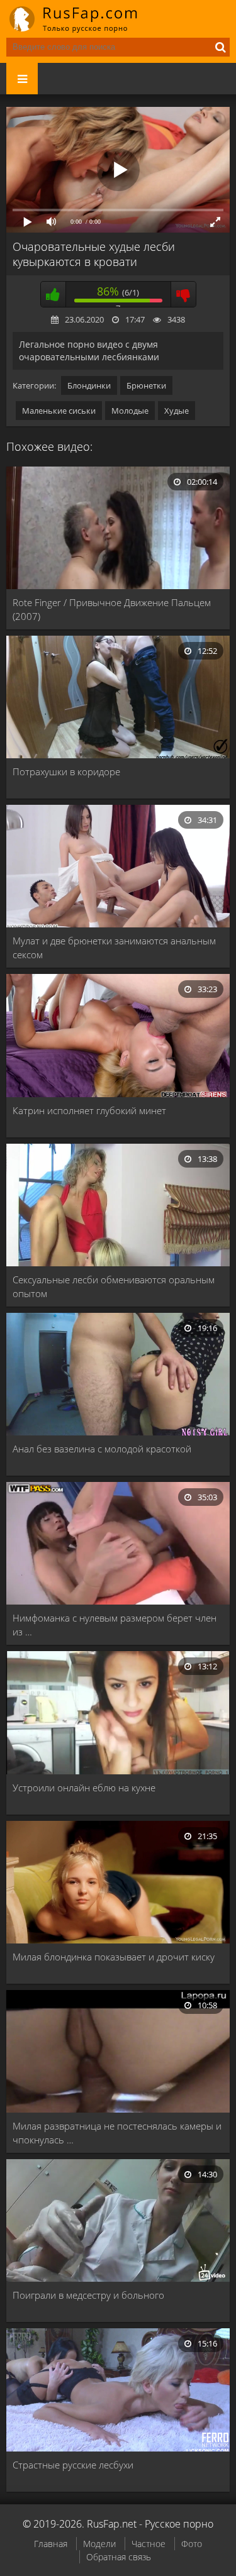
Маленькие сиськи (59, 411)
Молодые (130, 411)
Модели (99, 2544)
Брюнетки (146, 385)
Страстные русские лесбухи (73, 2465)
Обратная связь (119, 2557)
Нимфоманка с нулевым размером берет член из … (115, 1625)
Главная (51, 2544)
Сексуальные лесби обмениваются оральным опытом (114, 1286)
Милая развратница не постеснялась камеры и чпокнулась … (117, 2133)
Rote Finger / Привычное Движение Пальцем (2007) (112, 609)
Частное (149, 2544)
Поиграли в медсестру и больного (88, 2295)
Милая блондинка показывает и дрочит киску (114, 1957)
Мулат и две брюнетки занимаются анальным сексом (114, 948)
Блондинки (89, 385)
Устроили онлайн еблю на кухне (84, 1788)
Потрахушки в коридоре (66, 771)
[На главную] (82, 19)
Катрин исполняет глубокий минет (89, 1110)
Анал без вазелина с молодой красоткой (102, 1449)
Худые (177, 411)
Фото (192, 2544)
